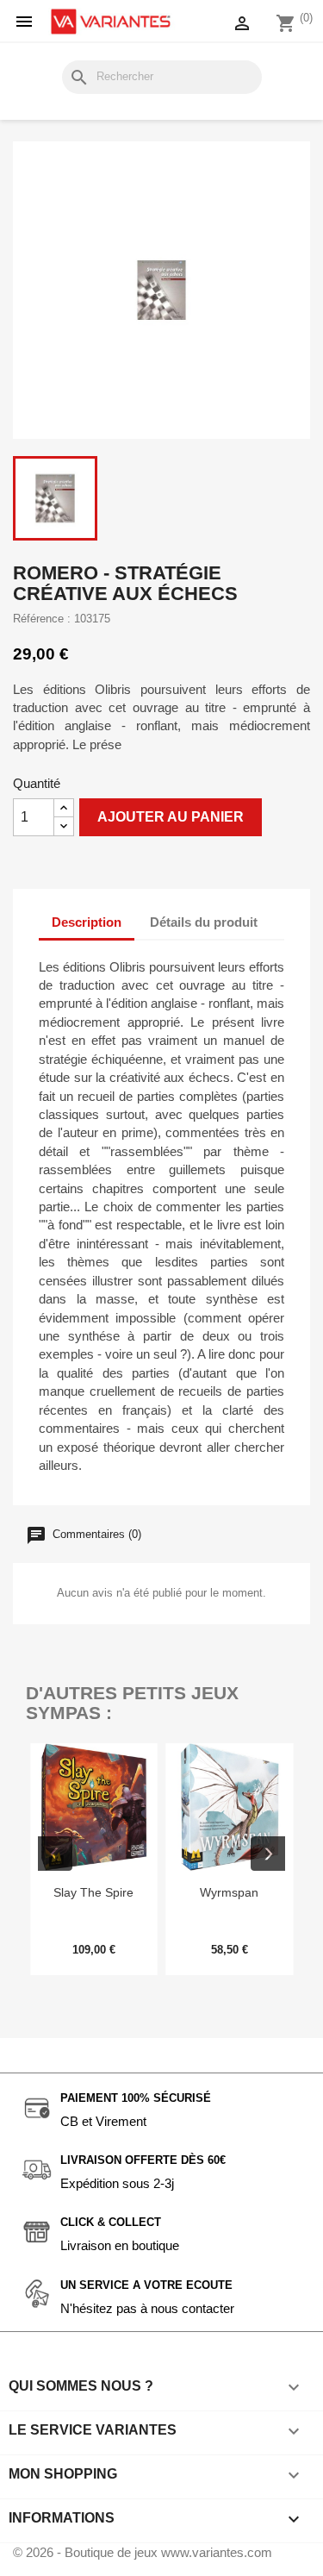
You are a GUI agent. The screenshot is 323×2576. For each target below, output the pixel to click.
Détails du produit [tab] (204, 922)
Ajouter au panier (171, 817)
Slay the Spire (93, 1892)
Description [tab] (87, 922)
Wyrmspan (229, 1892)
